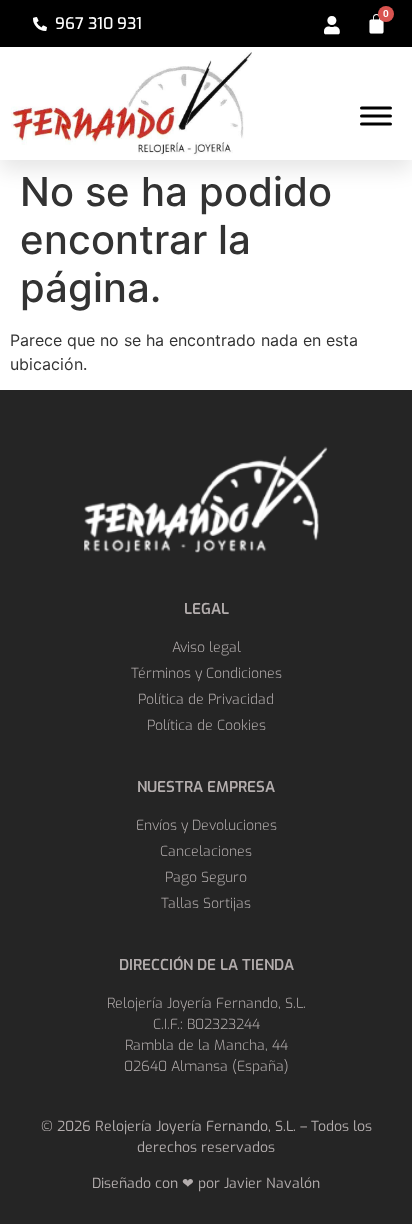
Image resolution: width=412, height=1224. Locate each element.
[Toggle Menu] (376, 115)
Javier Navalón (272, 1183)
